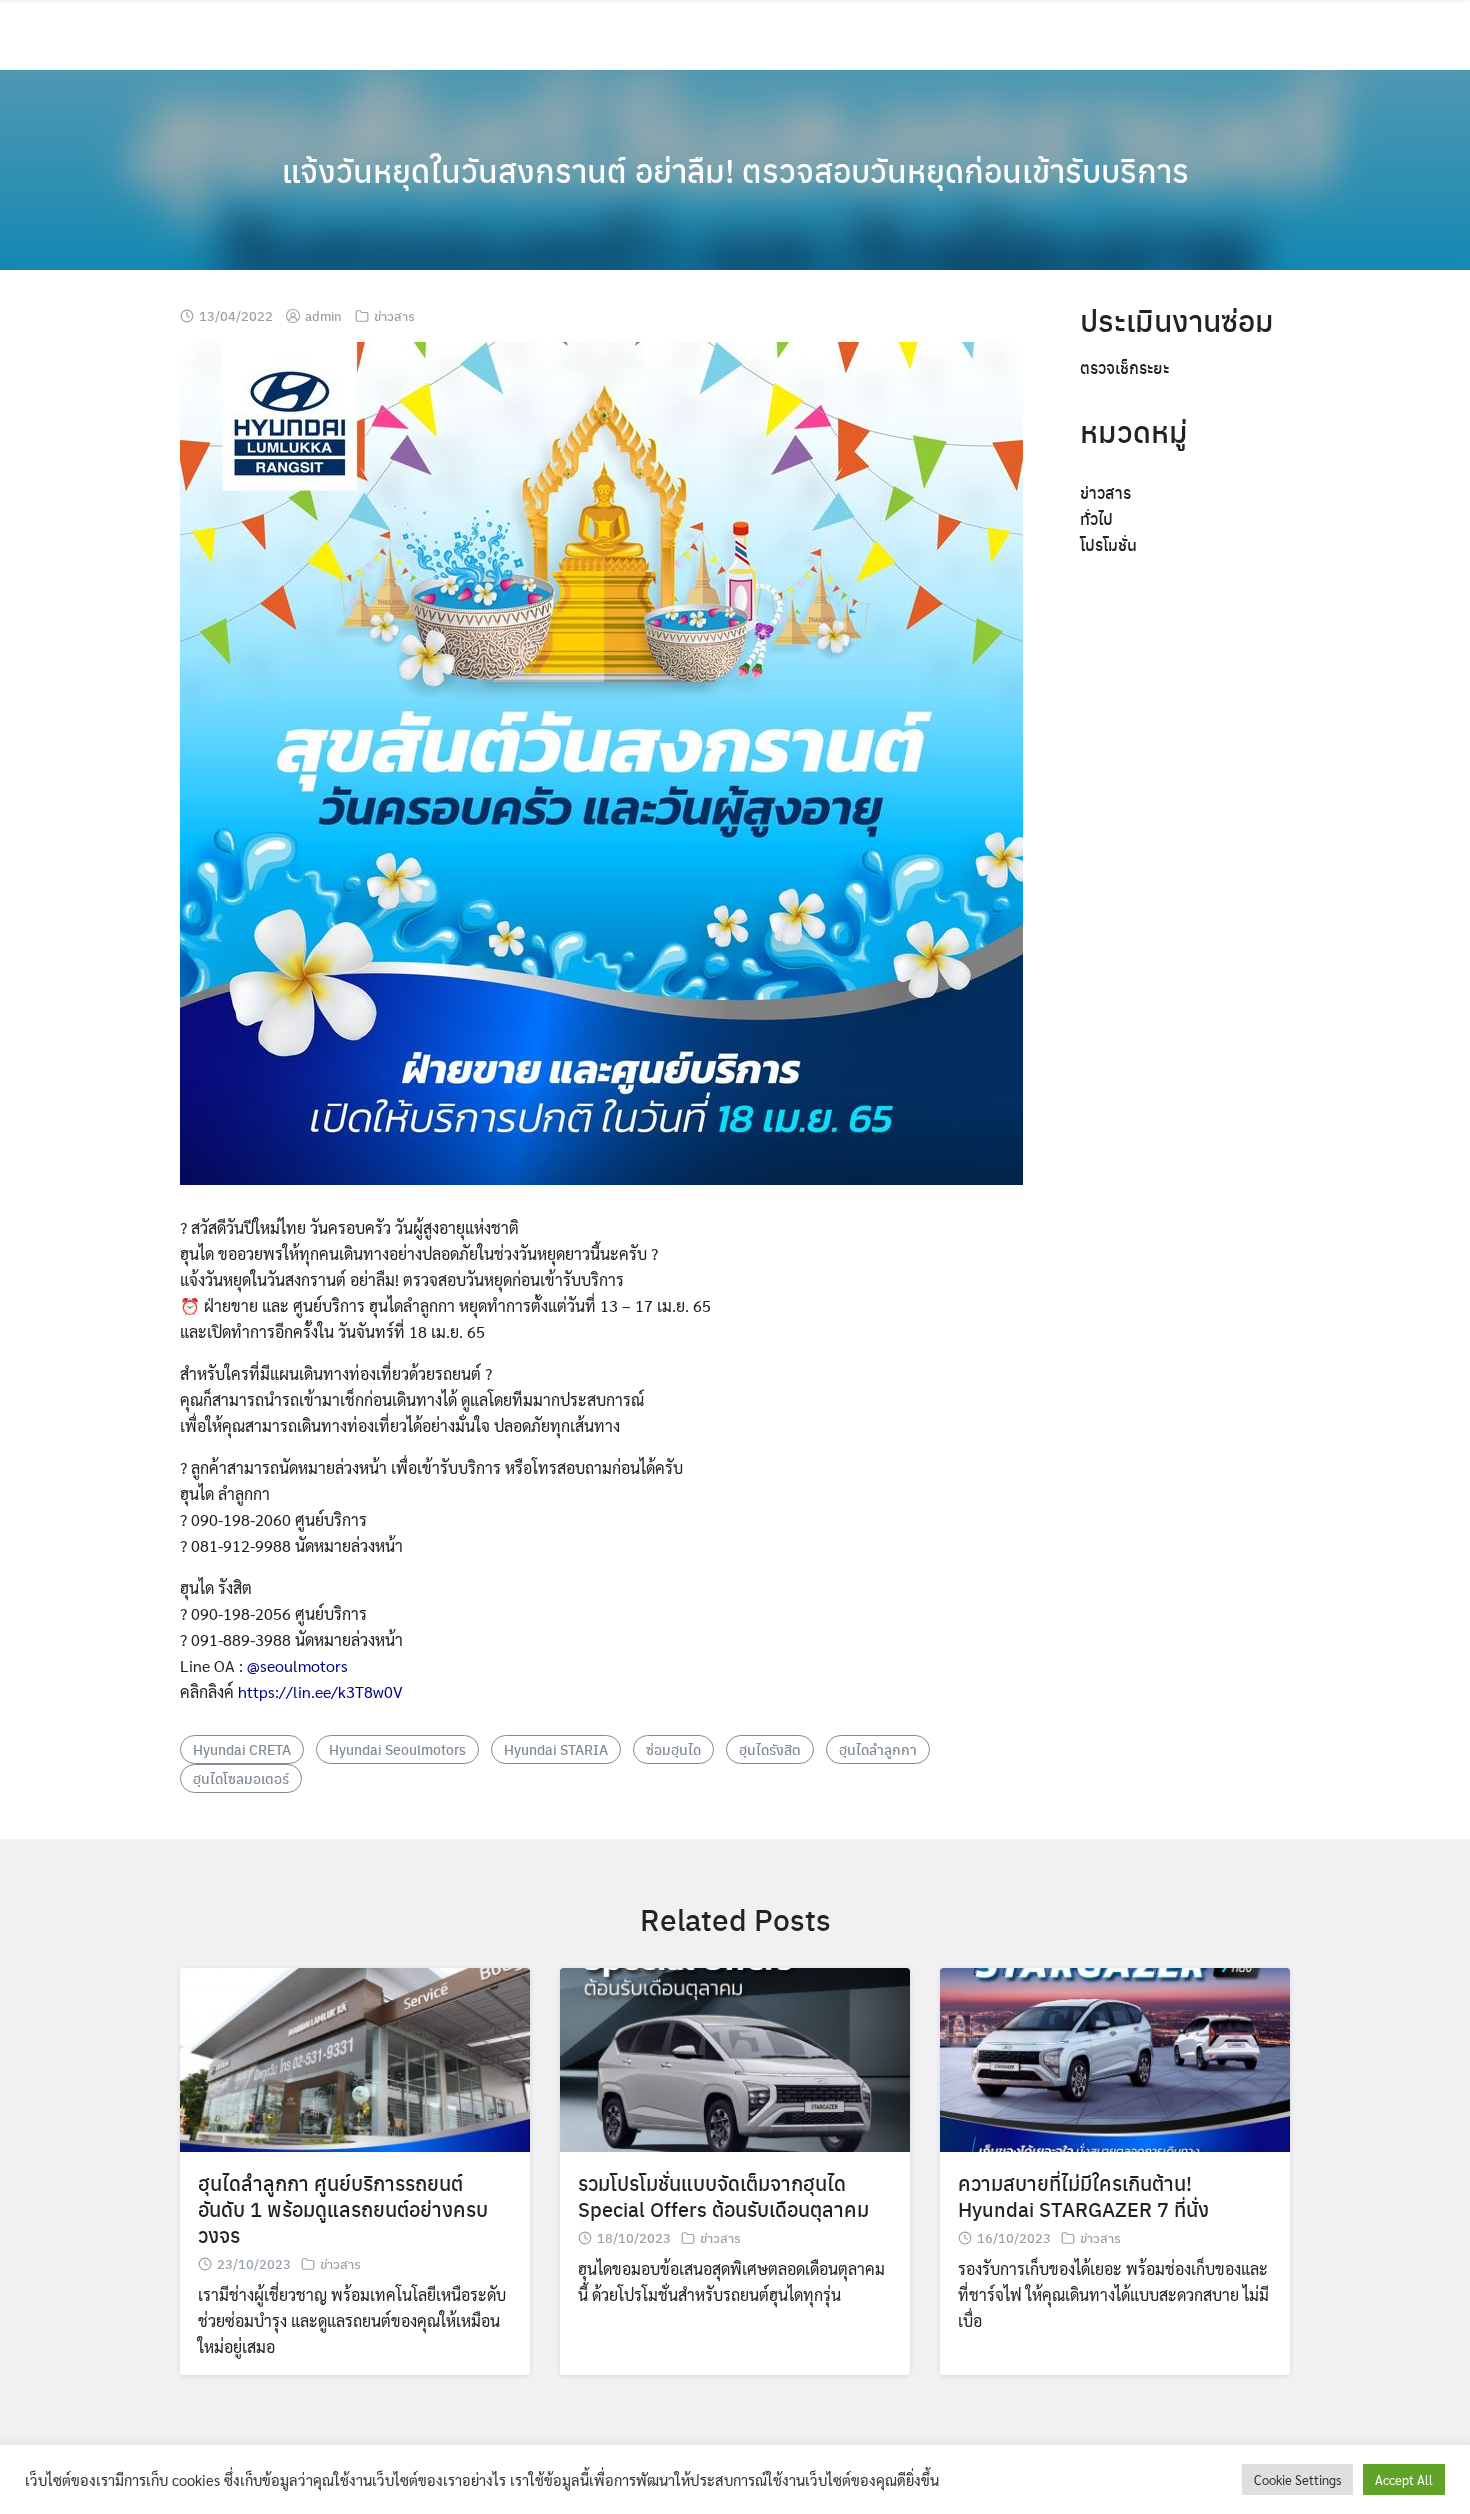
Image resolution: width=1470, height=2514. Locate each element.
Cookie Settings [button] (1297, 2479)
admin (323, 315)
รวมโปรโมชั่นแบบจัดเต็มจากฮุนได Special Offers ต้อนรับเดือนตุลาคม (723, 2195)
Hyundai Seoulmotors (397, 1749)
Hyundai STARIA (556, 1749)
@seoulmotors (297, 1665)
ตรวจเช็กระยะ (1124, 367)
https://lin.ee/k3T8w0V (320, 1691)
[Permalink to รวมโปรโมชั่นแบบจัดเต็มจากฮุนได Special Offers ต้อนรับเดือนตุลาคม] (735, 2057)
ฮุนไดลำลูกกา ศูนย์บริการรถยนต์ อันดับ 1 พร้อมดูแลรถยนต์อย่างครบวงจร (343, 2208)
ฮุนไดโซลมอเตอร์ (241, 1778)
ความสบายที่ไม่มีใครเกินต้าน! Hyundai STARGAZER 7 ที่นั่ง (1083, 2195)
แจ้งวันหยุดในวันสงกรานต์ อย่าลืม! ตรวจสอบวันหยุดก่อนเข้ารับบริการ (735, 170)
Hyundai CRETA (242, 1749)
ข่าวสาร (394, 315)
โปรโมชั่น (1108, 544)
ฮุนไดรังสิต (770, 1749)
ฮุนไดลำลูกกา (878, 1749)
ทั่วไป (1096, 518)
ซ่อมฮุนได (673, 1749)
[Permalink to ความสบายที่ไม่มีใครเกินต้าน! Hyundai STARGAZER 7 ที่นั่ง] (1115, 2057)
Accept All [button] (1404, 2479)
